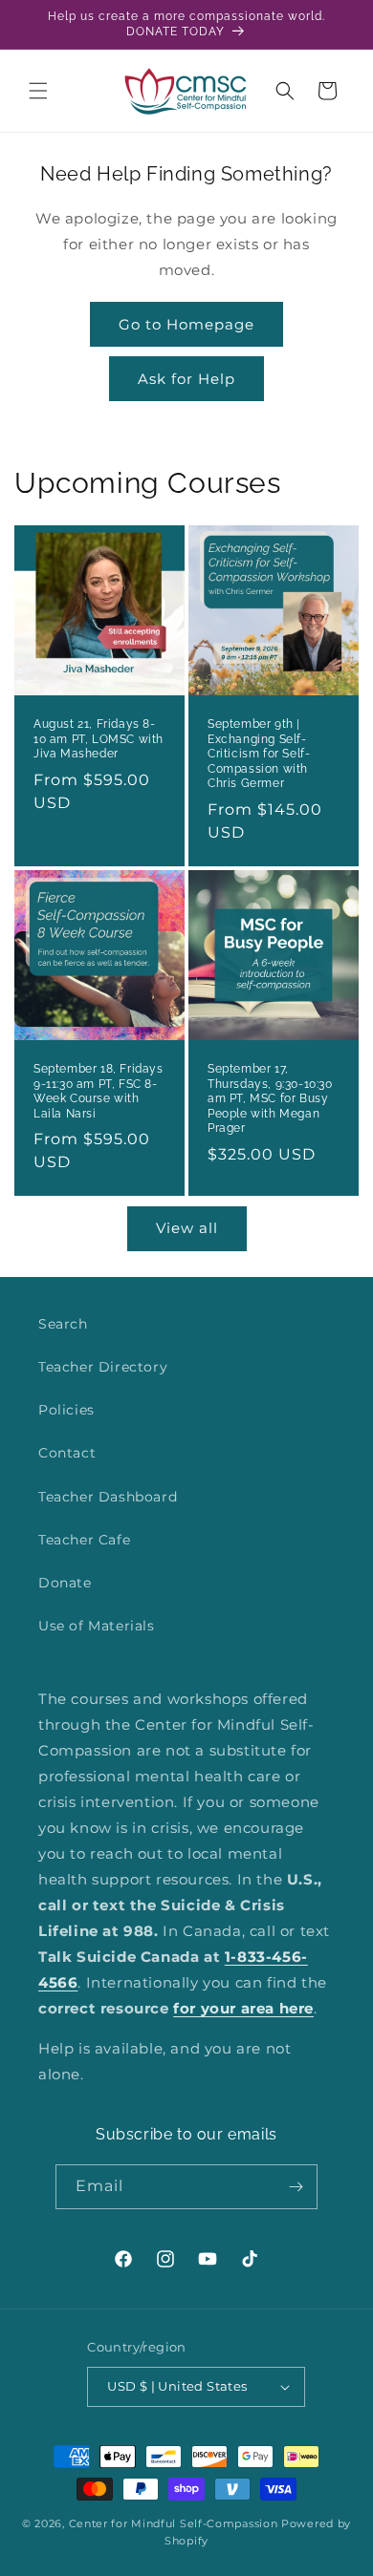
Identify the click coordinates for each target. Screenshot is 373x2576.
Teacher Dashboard (108, 1497)
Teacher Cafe (84, 1540)
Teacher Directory (103, 1367)
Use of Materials (97, 1626)
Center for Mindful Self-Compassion (174, 2523)
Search (63, 1324)
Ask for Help (186, 379)
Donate (65, 1583)
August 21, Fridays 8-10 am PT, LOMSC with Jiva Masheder (99, 739)
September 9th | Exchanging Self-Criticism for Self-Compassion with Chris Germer (259, 754)
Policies (66, 1410)
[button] (38, 91)
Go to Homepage (186, 324)
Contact (67, 1453)
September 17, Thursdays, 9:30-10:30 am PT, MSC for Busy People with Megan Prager (270, 1098)
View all (187, 1228)
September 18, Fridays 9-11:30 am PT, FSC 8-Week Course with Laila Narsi (99, 1091)
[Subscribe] (296, 2187)
